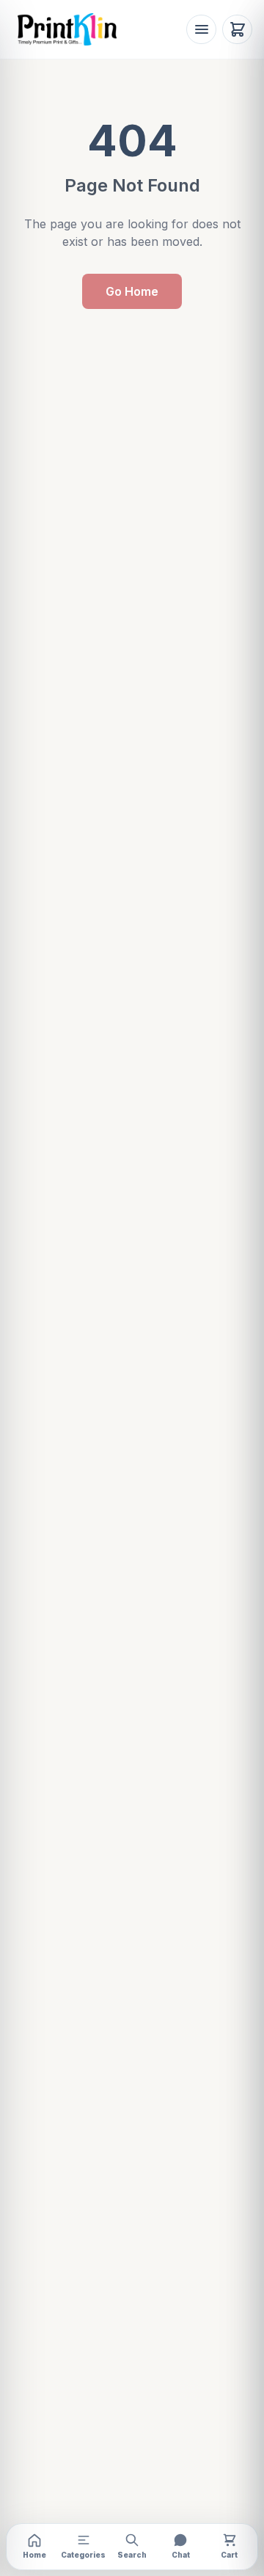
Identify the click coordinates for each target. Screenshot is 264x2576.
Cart (229, 2555)
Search (132, 2555)
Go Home (132, 291)
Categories (83, 2555)
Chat (181, 2555)
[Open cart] (237, 30)
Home (34, 2555)
